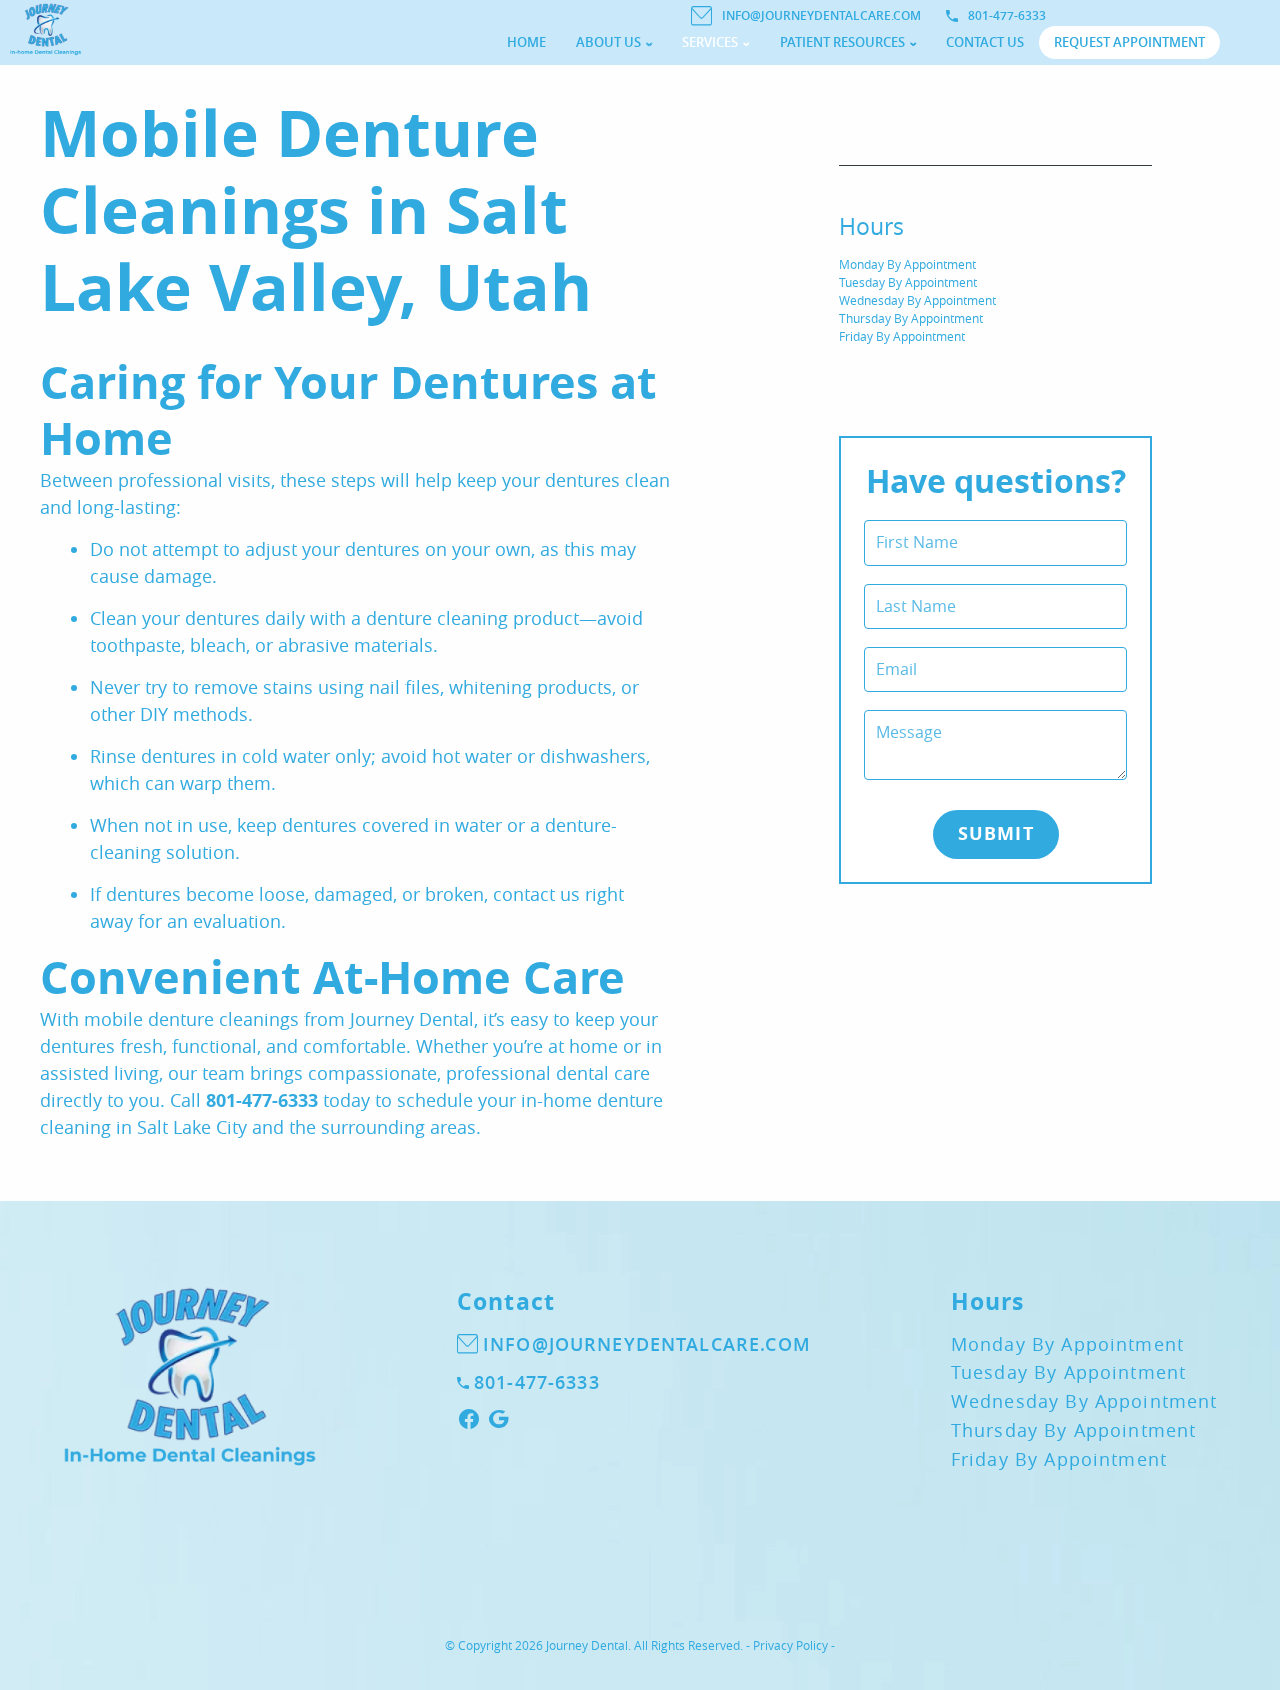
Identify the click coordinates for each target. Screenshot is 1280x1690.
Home (526, 42)
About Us (608, 42)
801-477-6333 (1007, 15)
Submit (996, 833)
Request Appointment (1129, 42)
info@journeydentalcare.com (821, 15)
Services (710, 42)
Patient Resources (842, 42)
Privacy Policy (790, 1645)
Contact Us (985, 42)
